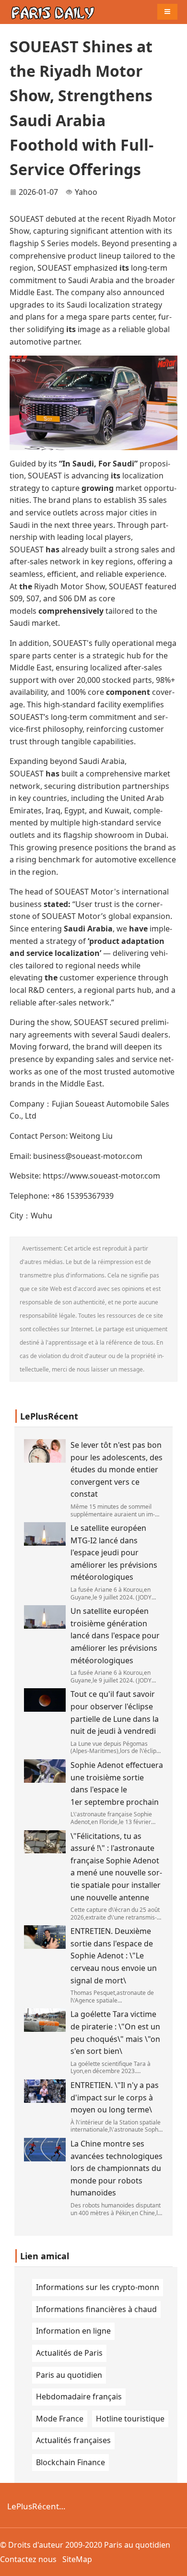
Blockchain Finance (70, 2462)
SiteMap (77, 2559)
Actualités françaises (73, 2440)
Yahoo (86, 192)
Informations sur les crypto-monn (98, 2287)
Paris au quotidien (69, 2375)
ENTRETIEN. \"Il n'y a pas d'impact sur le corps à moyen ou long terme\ (115, 2097)
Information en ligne (73, 2331)
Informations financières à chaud (96, 2309)
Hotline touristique (130, 2419)
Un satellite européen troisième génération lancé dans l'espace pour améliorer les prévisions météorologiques (115, 1635)
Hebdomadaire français (79, 2397)
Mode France (60, 2419)
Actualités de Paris (69, 2353)
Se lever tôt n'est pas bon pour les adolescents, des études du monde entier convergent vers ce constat (117, 1469)
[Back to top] (175, 2564)
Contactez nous (28, 2559)
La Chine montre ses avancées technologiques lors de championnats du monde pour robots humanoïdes (117, 2168)
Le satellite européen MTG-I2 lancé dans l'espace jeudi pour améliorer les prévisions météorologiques (114, 1552)
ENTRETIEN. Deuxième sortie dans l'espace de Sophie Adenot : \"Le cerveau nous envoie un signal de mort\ (114, 1956)
